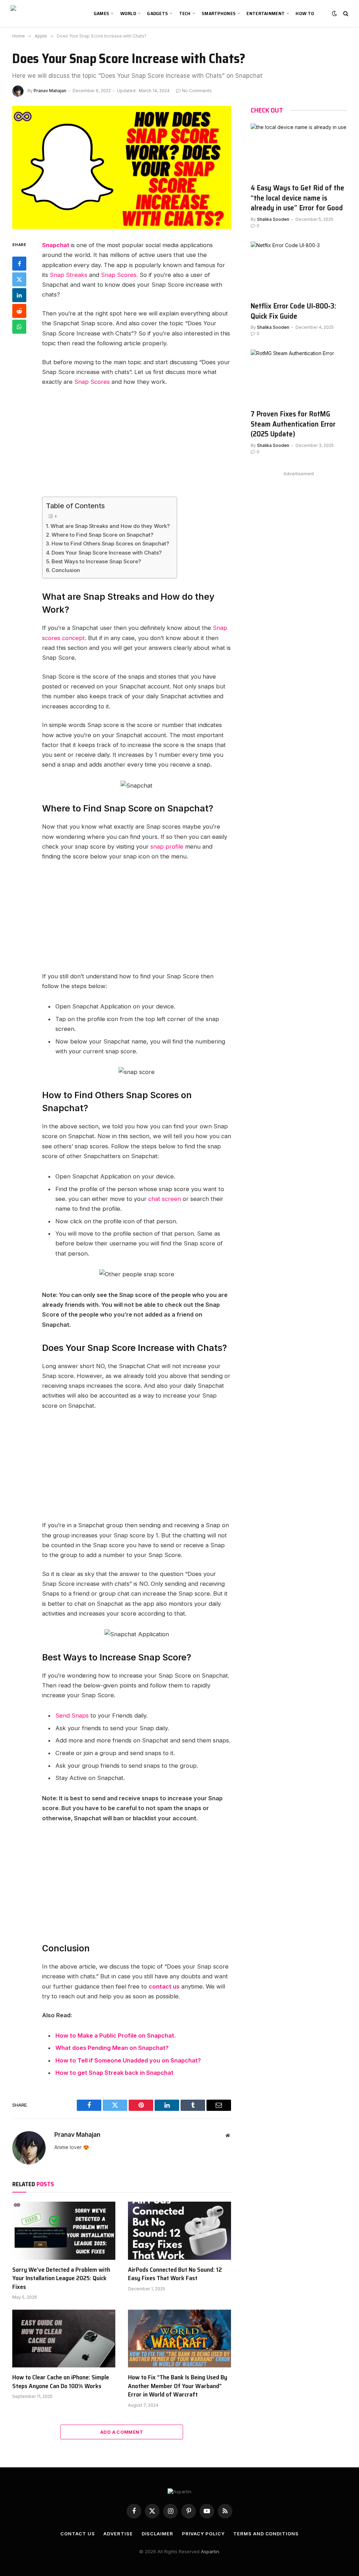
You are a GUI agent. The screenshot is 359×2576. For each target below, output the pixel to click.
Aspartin (210, 2551)
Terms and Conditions (266, 2534)
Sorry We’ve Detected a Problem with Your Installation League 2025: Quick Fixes (61, 2278)
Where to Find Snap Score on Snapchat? (102, 535)
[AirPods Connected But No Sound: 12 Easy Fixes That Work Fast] (179, 2231)
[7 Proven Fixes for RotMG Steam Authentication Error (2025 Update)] (299, 376)
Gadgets (157, 13)
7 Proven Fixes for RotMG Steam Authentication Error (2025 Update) (293, 424)
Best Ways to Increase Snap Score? (96, 561)
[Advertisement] (151, 445)
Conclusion (66, 570)
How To (305, 13)
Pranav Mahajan (50, 91)
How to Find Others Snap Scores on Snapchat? (110, 543)
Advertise (118, 2534)
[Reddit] (19, 311)
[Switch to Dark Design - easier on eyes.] (334, 13)
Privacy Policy (203, 2534)
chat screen (165, 1199)
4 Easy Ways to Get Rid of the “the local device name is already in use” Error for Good (297, 198)
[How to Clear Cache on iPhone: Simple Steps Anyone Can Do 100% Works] (64, 2339)
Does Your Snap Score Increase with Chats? (107, 553)
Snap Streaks (69, 275)
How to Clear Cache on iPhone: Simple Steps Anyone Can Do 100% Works (61, 2382)
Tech (185, 13)
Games (101, 13)
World (128, 13)
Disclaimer (157, 2534)
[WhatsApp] (19, 327)
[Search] (345, 13)
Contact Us (77, 2534)
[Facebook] (19, 264)
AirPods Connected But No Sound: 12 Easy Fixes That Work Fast (175, 2274)
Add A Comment (122, 2432)
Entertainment (266, 13)
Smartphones (219, 13)
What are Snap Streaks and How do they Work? (110, 526)
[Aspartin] (44, 13)
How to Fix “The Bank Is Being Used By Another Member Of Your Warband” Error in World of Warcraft (178, 2386)
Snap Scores (92, 382)
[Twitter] (19, 279)
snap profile (167, 847)
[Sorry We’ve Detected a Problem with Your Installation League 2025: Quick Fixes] (64, 2231)
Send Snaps (72, 1715)
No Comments (197, 91)
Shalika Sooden (273, 219)
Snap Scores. (119, 275)
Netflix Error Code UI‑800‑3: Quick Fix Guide (293, 311)
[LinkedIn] (19, 295)
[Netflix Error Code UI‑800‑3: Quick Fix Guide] (299, 269)
